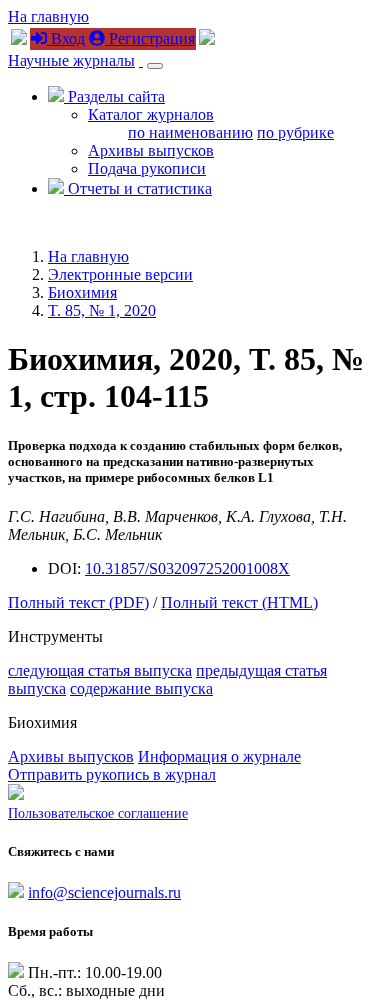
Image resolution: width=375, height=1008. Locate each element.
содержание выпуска (141, 688)
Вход (66, 38)
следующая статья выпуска (100, 670)
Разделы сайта (114, 96)
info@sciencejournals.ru (104, 892)
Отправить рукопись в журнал (112, 774)
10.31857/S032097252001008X (187, 568)
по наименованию (190, 132)
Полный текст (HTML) (239, 602)
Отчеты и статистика (138, 188)
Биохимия (82, 292)
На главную (48, 16)
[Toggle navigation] (155, 66)
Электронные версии (120, 274)
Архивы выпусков (151, 150)
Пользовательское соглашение (98, 813)
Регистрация (150, 38)
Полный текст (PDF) (78, 602)
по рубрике (295, 132)
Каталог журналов (151, 114)
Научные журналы (71, 60)
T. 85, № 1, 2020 (102, 310)
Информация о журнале (219, 756)
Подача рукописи (147, 168)
